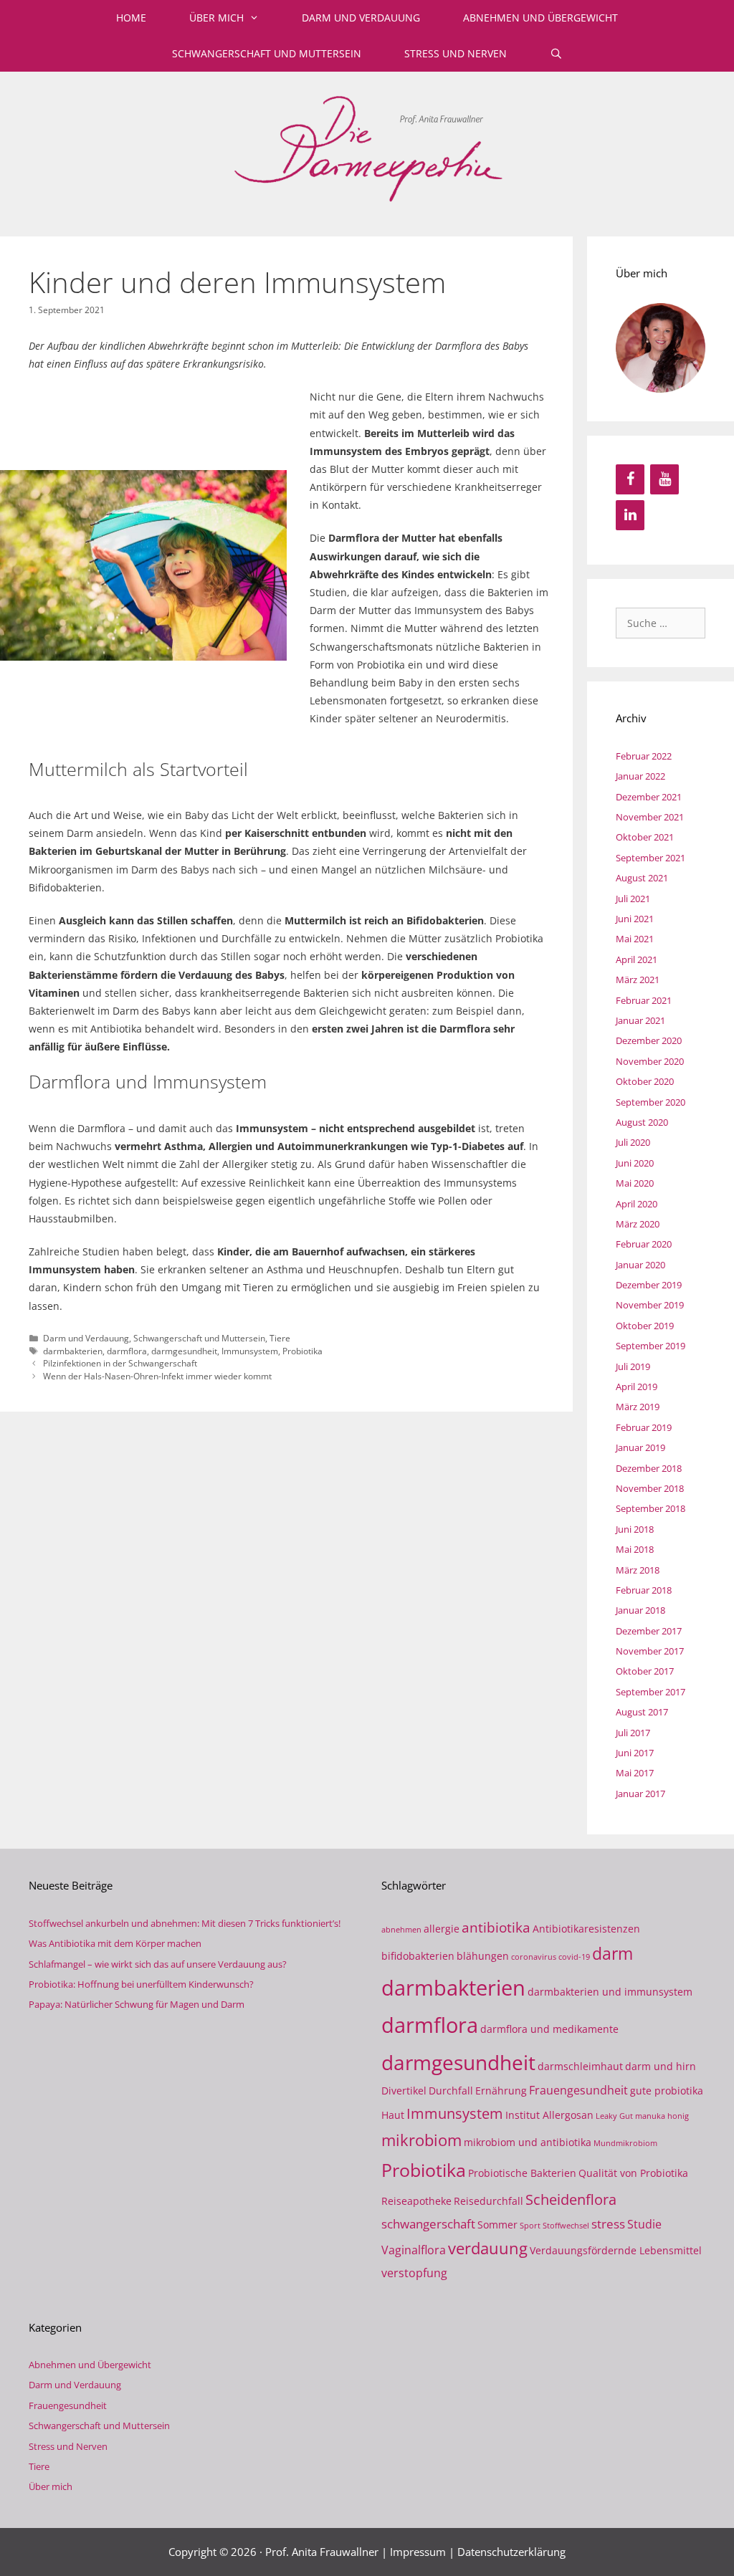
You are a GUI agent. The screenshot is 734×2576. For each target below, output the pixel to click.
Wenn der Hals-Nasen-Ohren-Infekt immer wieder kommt (157, 1376)
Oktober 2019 (645, 1326)
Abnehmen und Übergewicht (540, 18)
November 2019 (650, 1305)
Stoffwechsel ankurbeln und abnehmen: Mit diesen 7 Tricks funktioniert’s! (185, 1923)
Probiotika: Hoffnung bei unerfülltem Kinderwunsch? (141, 1984)
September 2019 (650, 1346)
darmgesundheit (184, 1351)
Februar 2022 (644, 756)
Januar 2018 (640, 1610)
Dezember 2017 (649, 1631)
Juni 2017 (635, 1753)
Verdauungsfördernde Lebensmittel (616, 2250)
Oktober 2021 (645, 837)
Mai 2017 (635, 1773)
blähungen (483, 1956)
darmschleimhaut (580, 2066)
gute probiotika (667, 2091)
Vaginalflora (414, 2250)
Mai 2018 (635, 1549)
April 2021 (637, 959)
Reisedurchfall (488, 2201)
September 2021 (650, 858)
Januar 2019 (640, 1447)
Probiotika (302, 1351)
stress (608, 2223)
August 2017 (642, 1712)
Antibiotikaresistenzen (586, 1929)
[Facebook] (630, 479)
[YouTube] (664, 479)
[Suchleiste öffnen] (556, 54)
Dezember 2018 (649, 1468)
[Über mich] (661, 348)
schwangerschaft (428, 2223)
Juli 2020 (633, 1142)
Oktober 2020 (645, 1081)
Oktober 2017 (645, 1671)
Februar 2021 (644, 1000)
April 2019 (637, 1387)
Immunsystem (250, 1351)
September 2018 (650, 1508)
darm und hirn (661, 2066)
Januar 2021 (640, 1020)
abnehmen (401, 1930)
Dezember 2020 (649, 1040)
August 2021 (642, 878)
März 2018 (638, 1570)
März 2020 (638, 1224)
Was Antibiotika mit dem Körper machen (115, 1943)
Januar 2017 (640, 1794)
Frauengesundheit (578, 2090)
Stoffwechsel (566, 2226)
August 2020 (642, 1122)
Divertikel (404, 2091)
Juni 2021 (635, 919)
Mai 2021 (635, 939)
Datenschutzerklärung (511, 2552)
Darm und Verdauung (361, 18)
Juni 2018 (635, 1529)
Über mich (216, 18)
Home (131, 18)
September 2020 (650, 1102)
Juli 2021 (633, 899)
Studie (644, 2224)
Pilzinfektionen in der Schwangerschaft (120, 1363)
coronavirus (534, 1957)
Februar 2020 (644, 1244)
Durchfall (451, 2091)
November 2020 (650, 1061)
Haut (393, 2115)
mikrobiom (421, 2140)
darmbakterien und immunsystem (610, 1992)
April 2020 (637, 1204)
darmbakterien (73, 1351)
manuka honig (662, 2116)
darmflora (127, 1351)
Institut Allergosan (549, 2115)
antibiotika (496, 1927)
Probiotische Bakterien (522, 2173)
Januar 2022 (640, 776)
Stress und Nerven (456, 53)
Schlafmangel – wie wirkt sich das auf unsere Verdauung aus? (158, 1964)
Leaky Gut (614, 2116)
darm (613, 1953)
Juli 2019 (633, 1366)
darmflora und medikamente (549, 2029)
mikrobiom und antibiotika (528, 2142)
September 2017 (650, 1692)
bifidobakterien (418, 1956)
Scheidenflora (571, 2199)
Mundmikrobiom (625, 2143)
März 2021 (638, 980)
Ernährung (501, 2091)
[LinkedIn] (630, 515)
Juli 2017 (633, 1733)
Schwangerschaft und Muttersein (267, 53)
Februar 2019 (644, 1427)
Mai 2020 (635, 1183)
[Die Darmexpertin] (367, 146)
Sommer (497, 2225)
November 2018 (650, 1488)
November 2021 (650, 817)
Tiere (280, 1338)
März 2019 (638, 1407)
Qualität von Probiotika (633, 2173)
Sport (530, 2226)
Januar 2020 (640, 1265)
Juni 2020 (635, 1163)
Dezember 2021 (649, 797)
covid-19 (574, 1957)
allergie (442, 1929)
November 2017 (650, 1651)
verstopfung (414, 2273)
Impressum (418, 2552)
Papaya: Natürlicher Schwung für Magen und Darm (137, 2004)
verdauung (488, 2248)
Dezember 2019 (649, 1285)
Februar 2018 (644, 1590)
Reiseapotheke (416, 2201)
